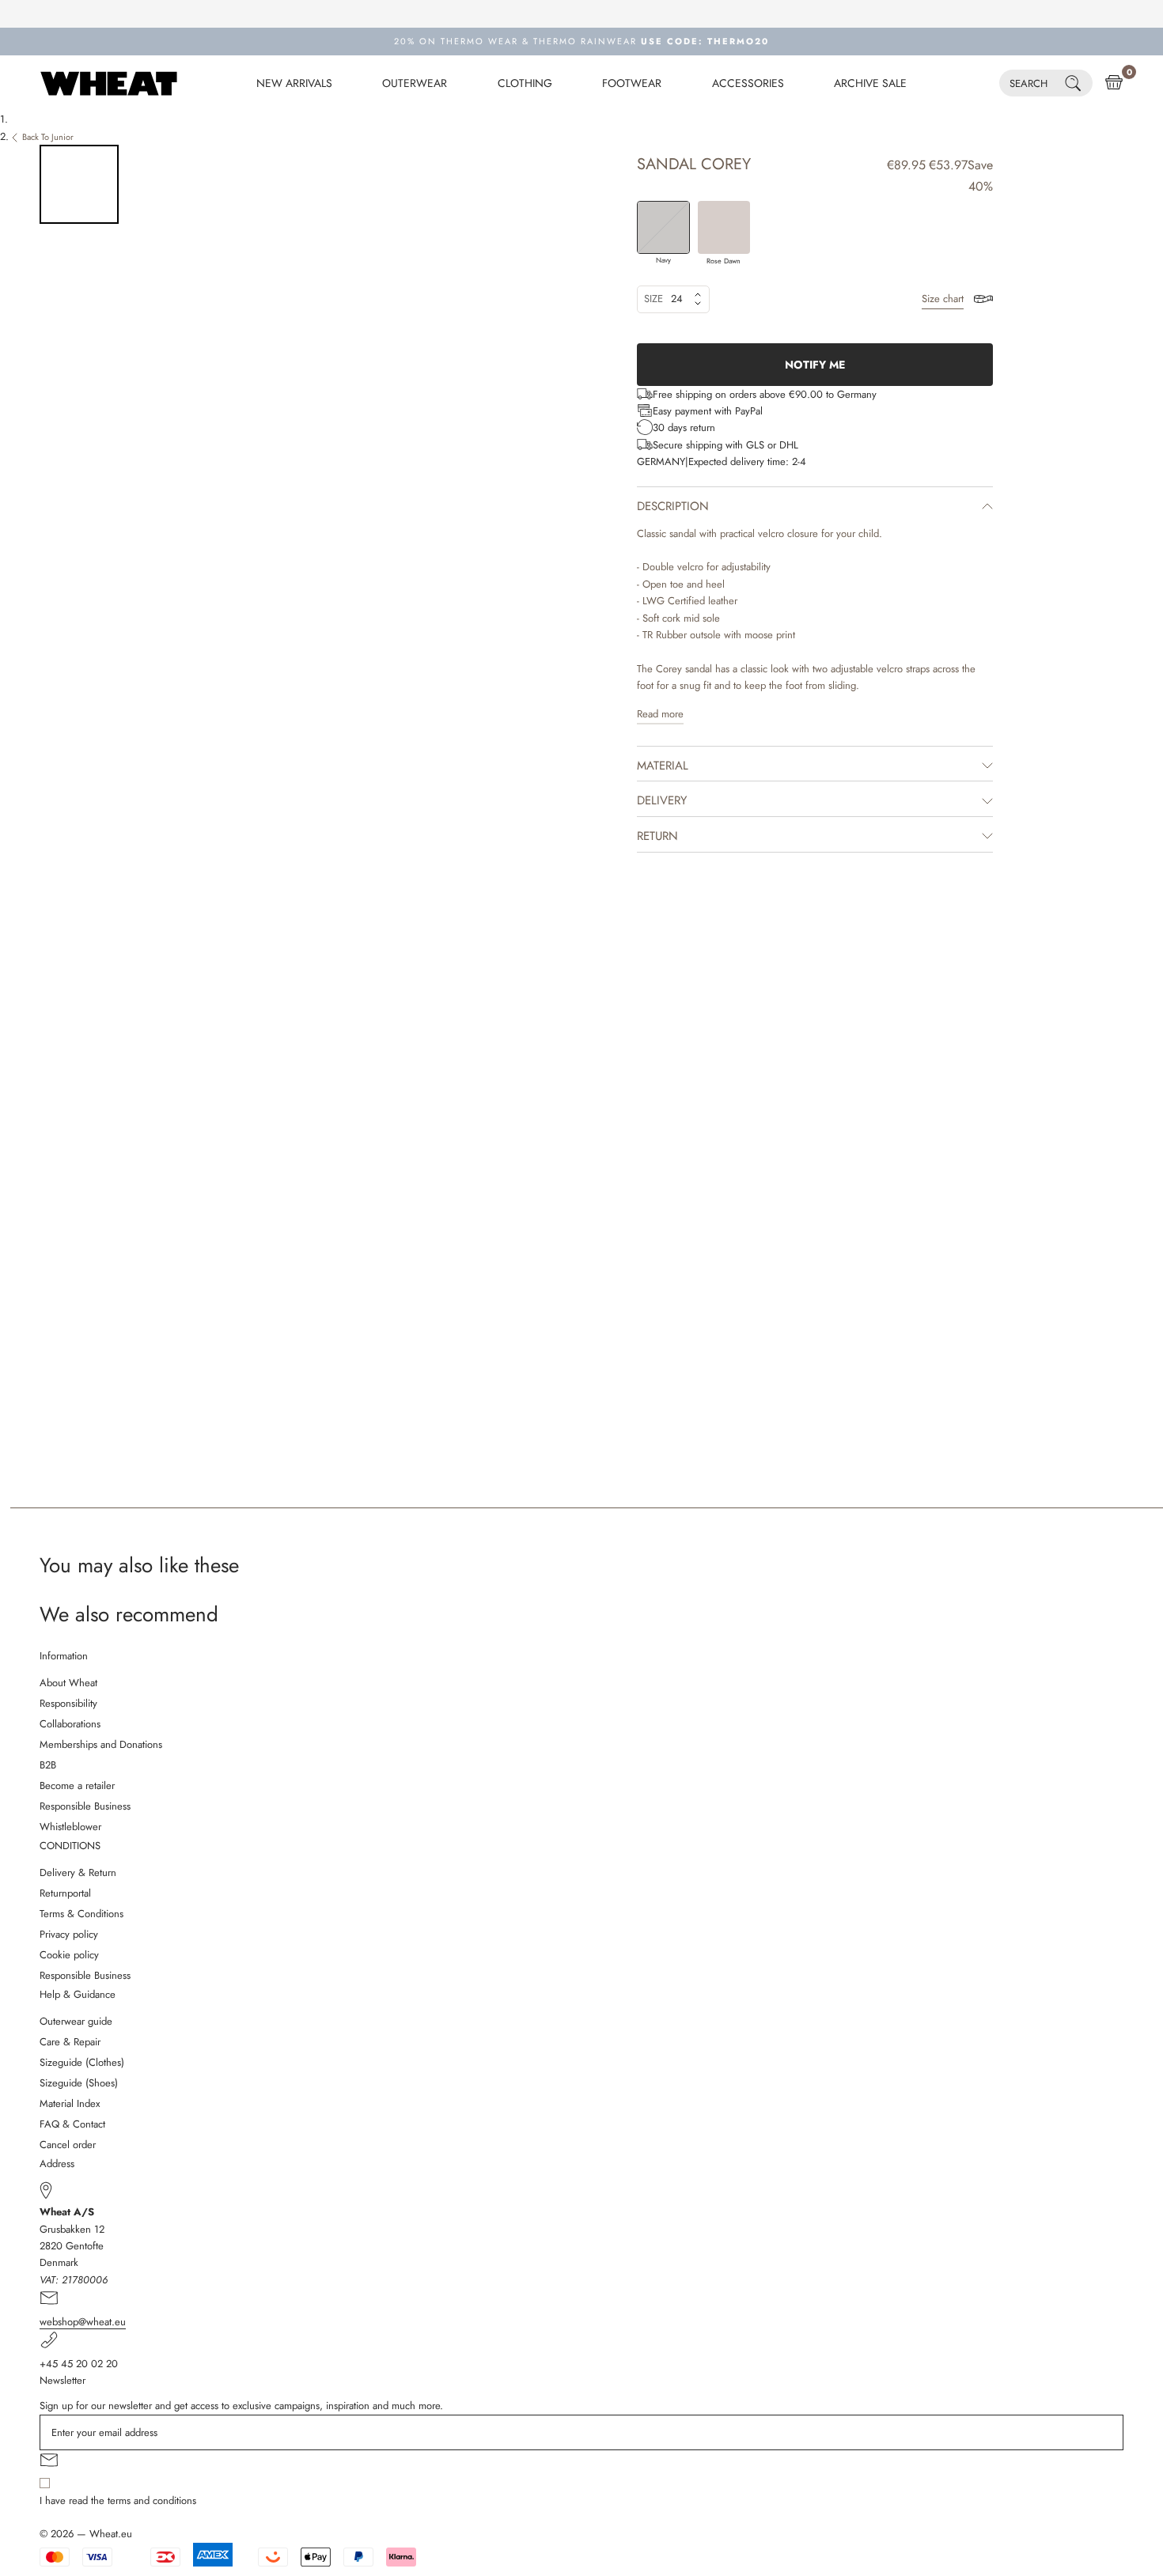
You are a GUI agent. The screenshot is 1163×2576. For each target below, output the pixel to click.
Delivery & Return (78, 1872)
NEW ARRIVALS (294, 83)
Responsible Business (85, 1806)
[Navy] (663, 227)
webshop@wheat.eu (83, 2322)
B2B (48, 1765)
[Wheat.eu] (109, 83)
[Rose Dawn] (724, 227)
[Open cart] (1114, 83)
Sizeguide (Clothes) (82, 2062)
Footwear (632, 83)
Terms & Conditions (81, 1914)
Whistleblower (70, 1827)
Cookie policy (69, 1955)
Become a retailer (77, 1785)
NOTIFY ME (815, 365)
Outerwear (415, 83)
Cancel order (68, 2145)
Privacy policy (69, 1934)
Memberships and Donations (101, 1744)
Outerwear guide (76, 2021)
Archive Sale (870, 83)
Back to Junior (48, 137)
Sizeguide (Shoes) (79, 2083)
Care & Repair (70, 2042)
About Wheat (68, 1683)
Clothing (525, 83)
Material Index (70, 2103)
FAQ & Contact (72, 2124)
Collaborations (70, 1724)
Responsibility (68, 1703)
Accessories (748, 83)
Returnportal (65, 1893)
